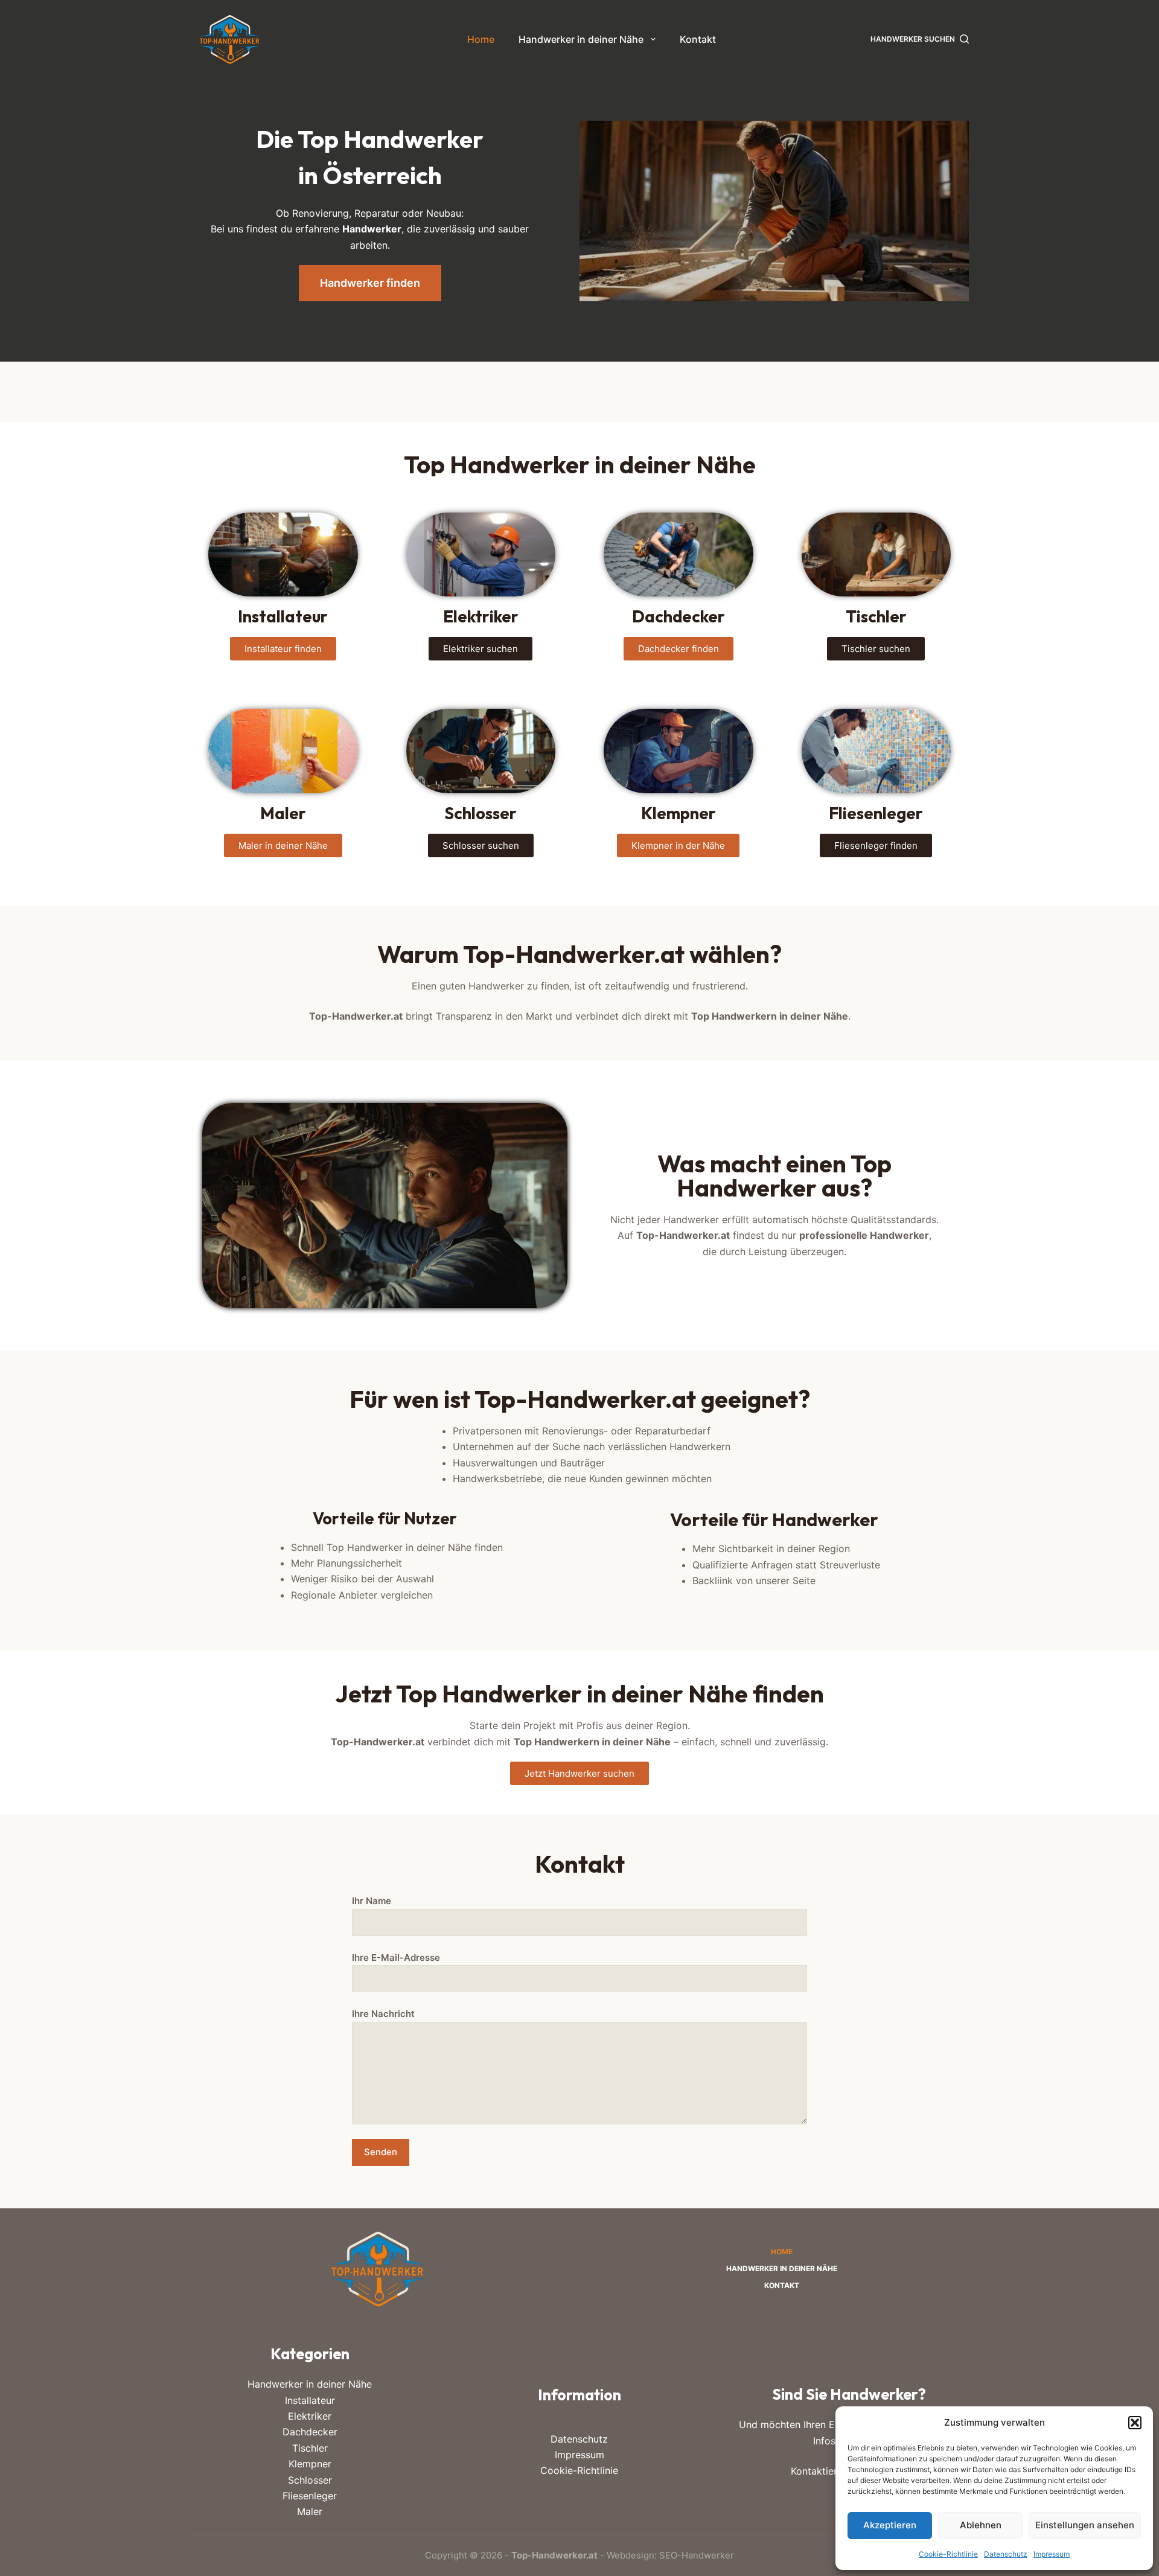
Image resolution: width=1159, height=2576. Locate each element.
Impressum (1052, 2554)
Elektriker (310, 2416)
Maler (310, 2511)
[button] (1135, 2423)
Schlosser (310, 2480)
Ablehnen (981, 2525)
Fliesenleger (310, 2496)
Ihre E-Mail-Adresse (396, 1958)
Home (481, 39)
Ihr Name (372, 1901)
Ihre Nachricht (383, 2014)
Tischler (310, 2448)
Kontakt (698, 39)
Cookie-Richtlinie (948, 2554)
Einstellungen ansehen (1085, 2525)
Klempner (310, 2464)
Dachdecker (310, 2432)
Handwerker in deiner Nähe (581, 39)
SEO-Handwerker (697, 2555)
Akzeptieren (890, 2525)
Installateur (310, 2400)
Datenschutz (1006, 2554)
